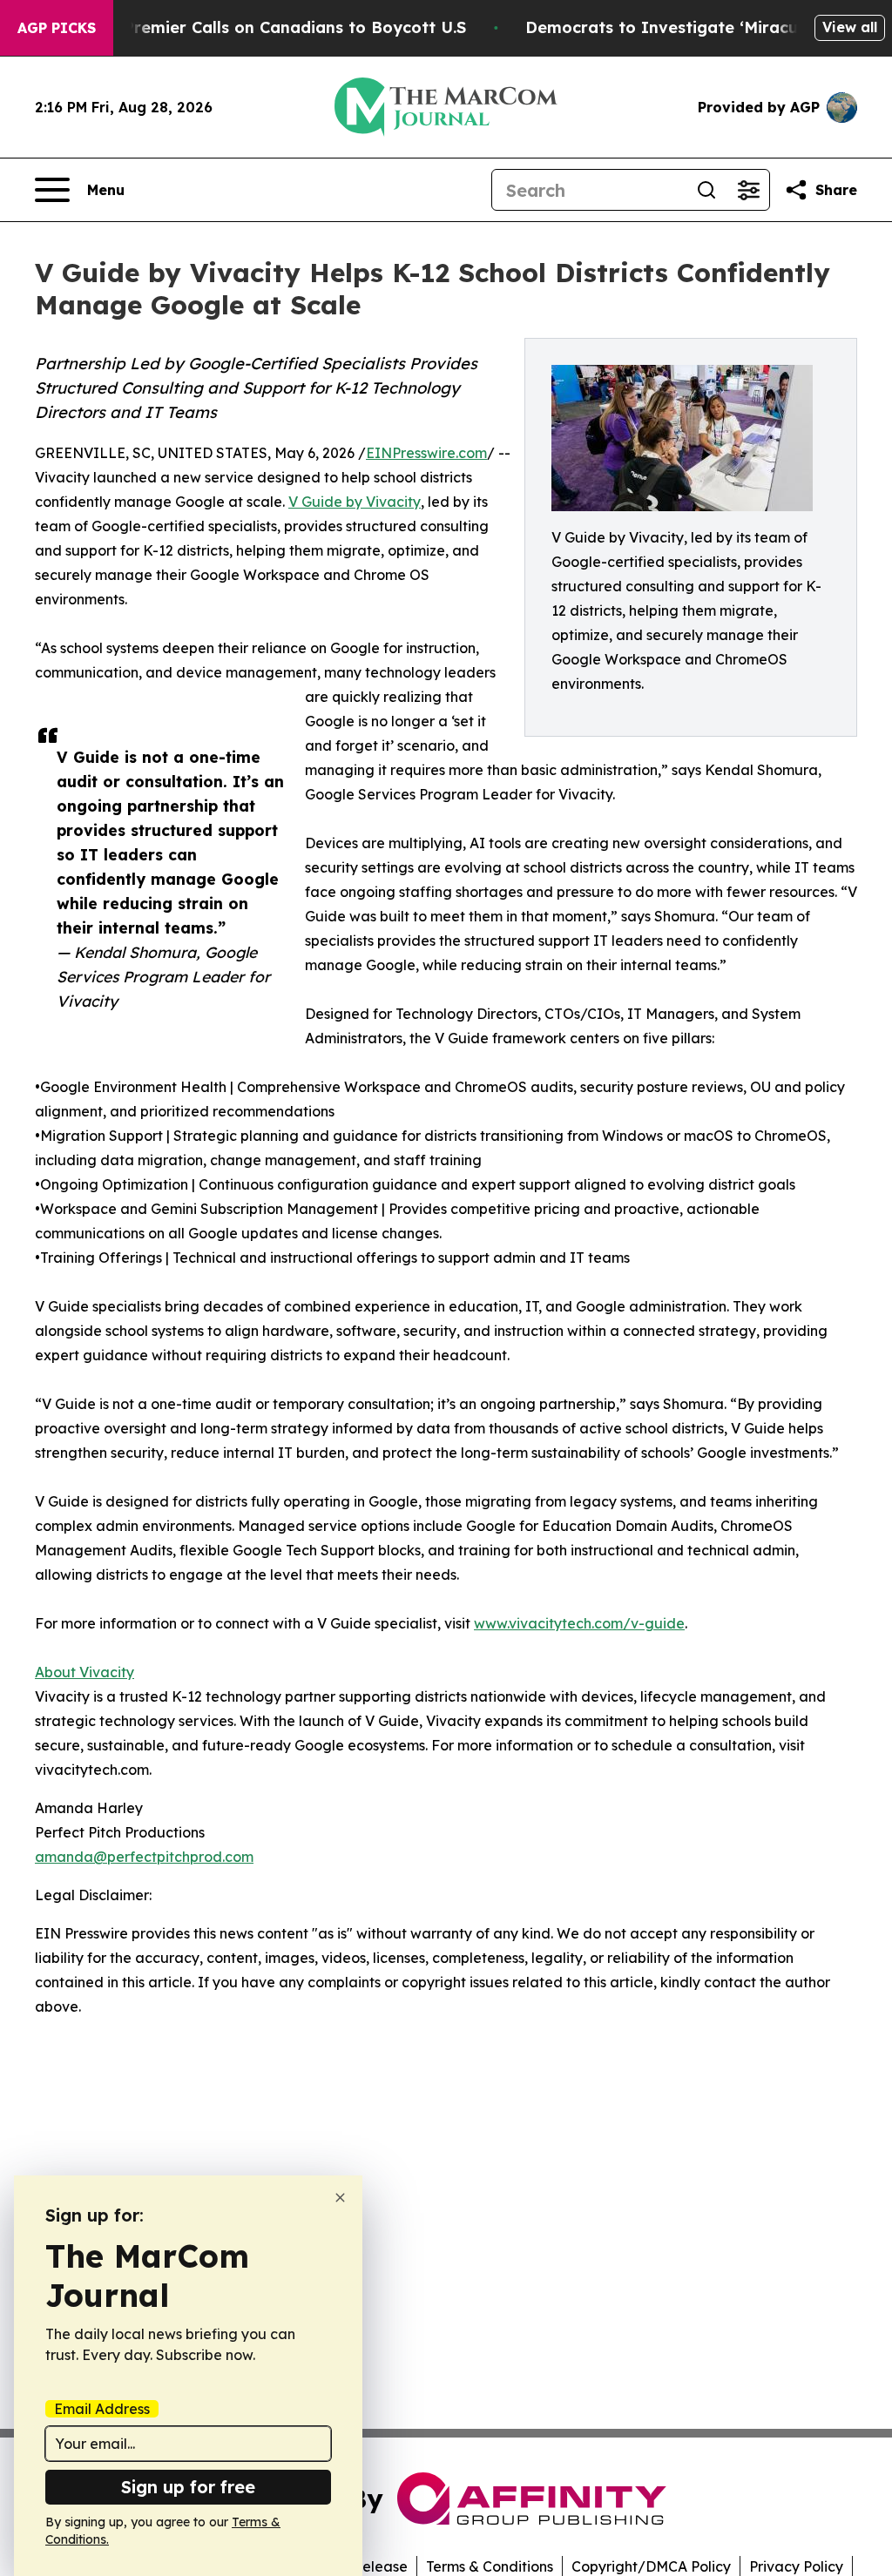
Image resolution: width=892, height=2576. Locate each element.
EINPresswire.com (426, 453)
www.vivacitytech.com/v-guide (579, 1623)
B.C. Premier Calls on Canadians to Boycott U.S (278, 27)
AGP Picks (57, 28)
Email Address (102, 2409)
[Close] (340, 2198)
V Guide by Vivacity (355, 502)
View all (850, 27)
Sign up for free (188, 2487)
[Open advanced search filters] (748, 190)
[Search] (706, 190)
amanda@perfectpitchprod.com (144, 1857)
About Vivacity (84, 1672)
